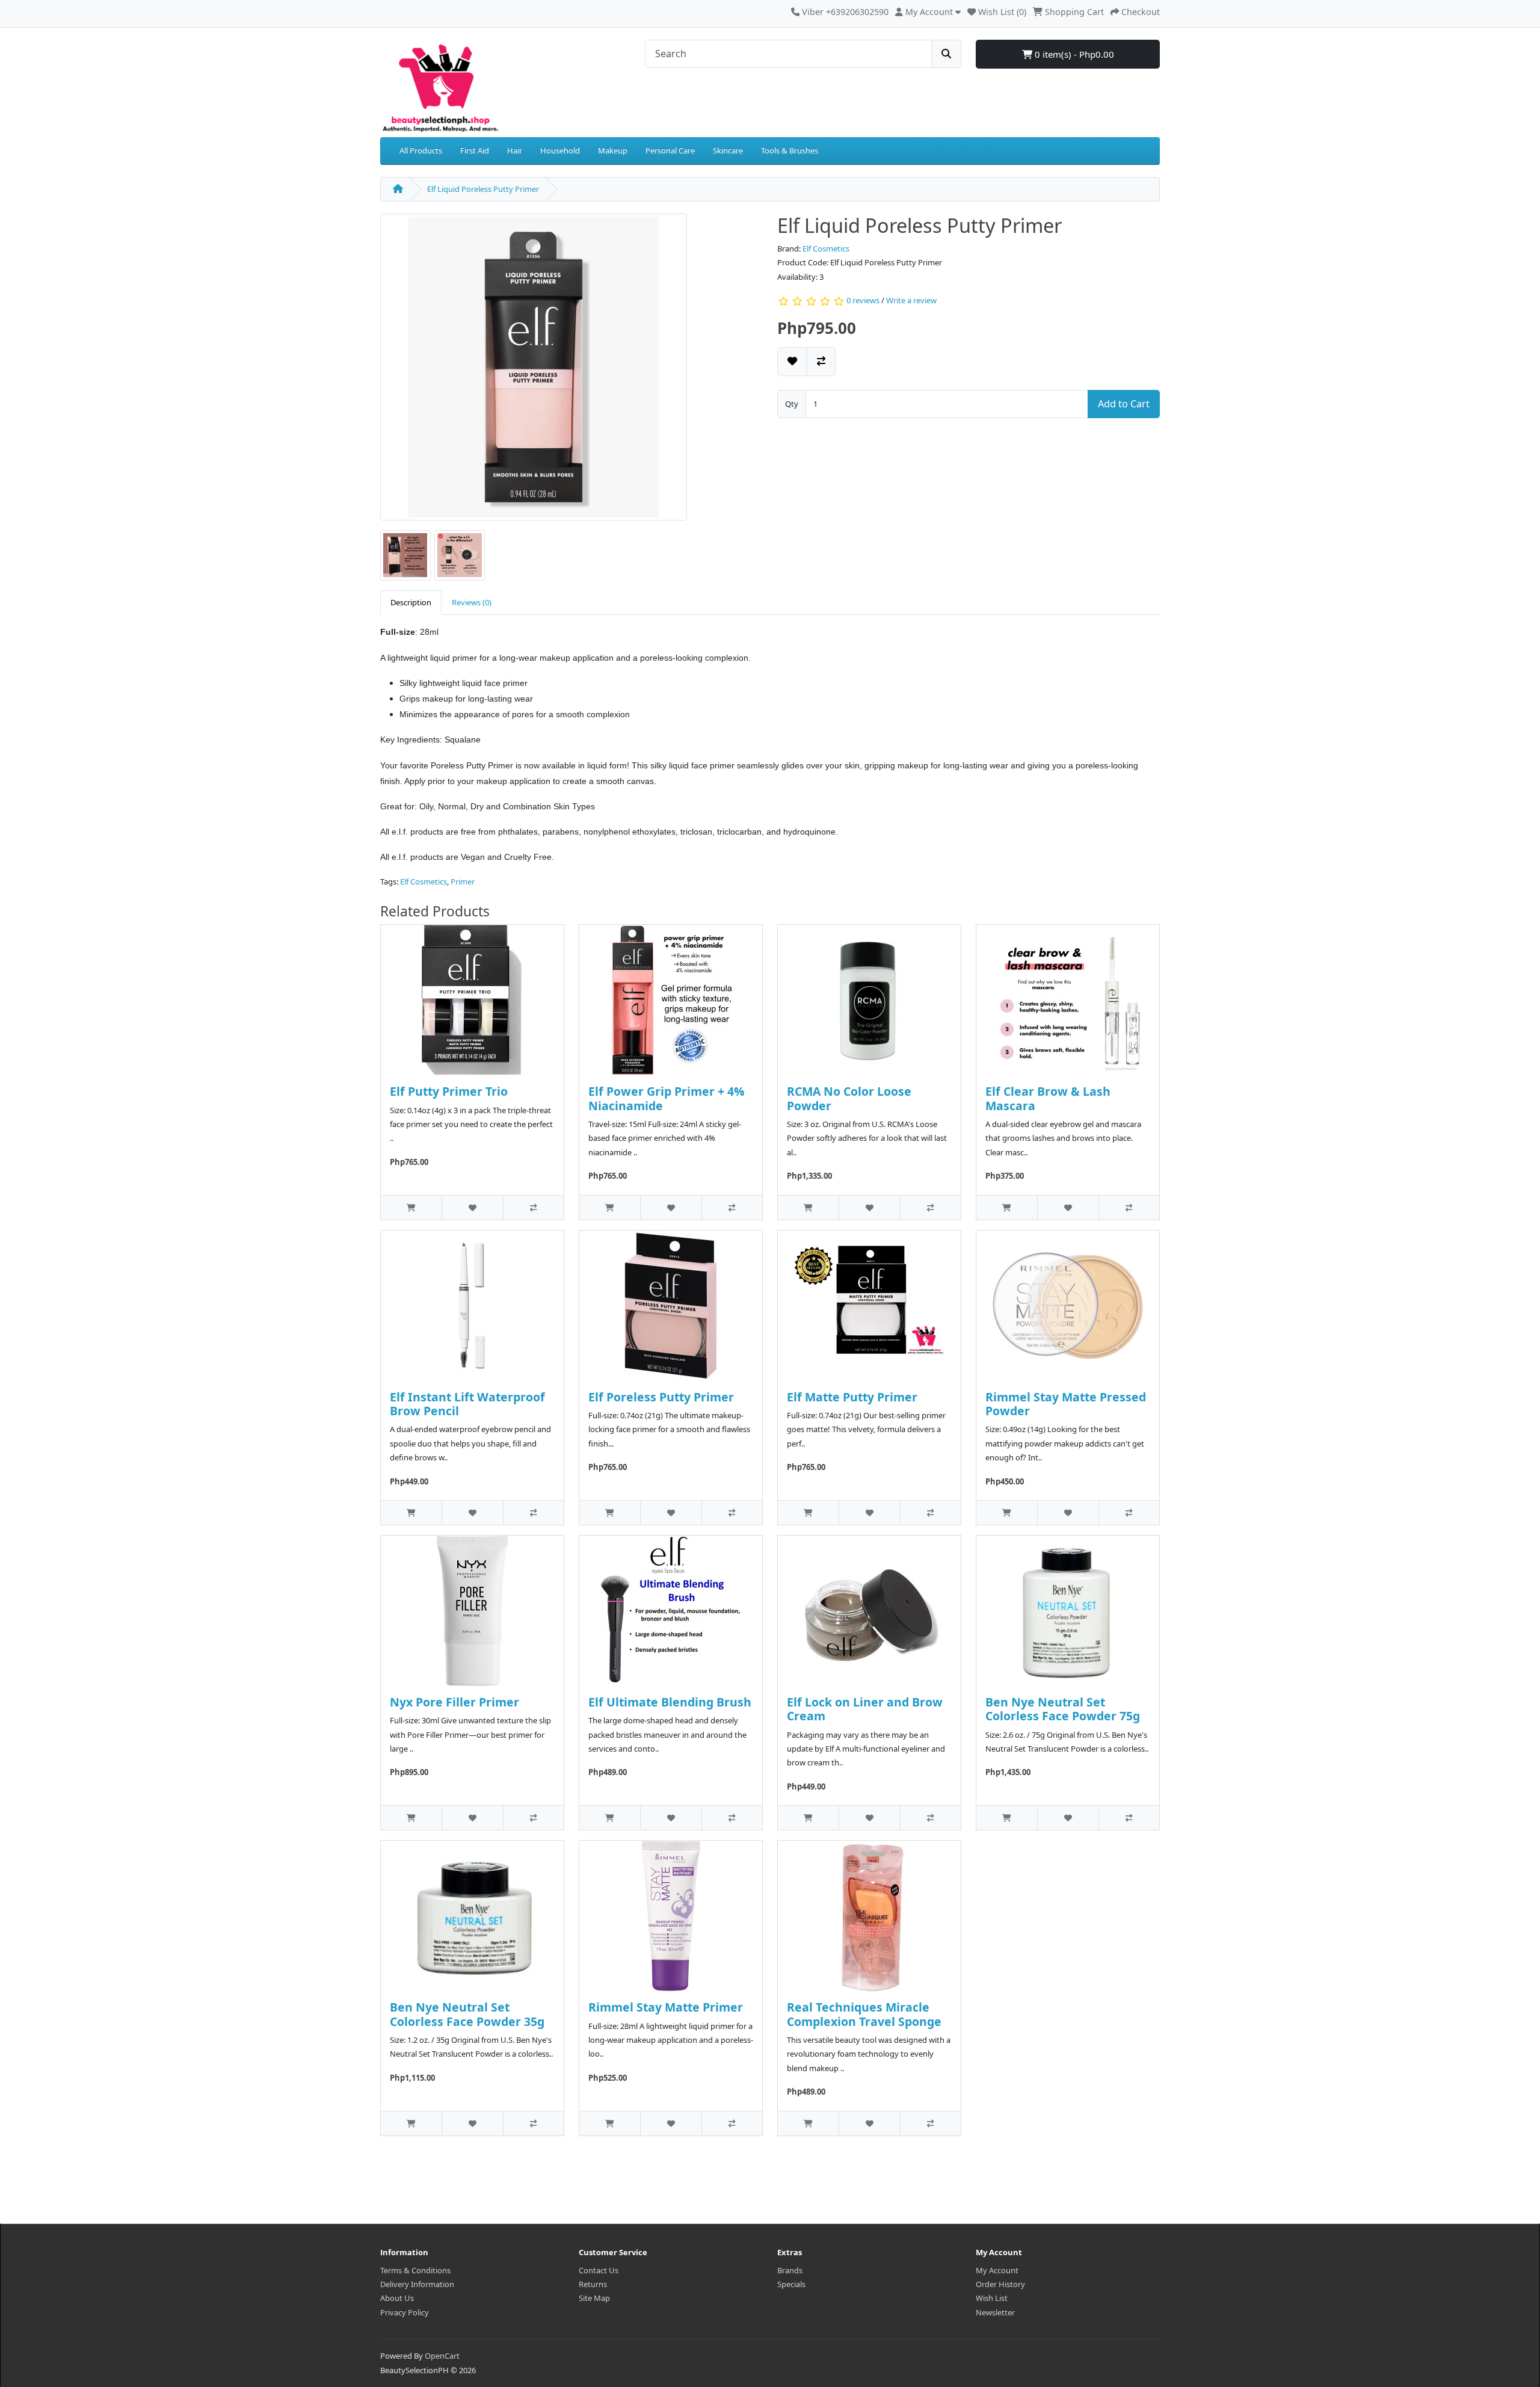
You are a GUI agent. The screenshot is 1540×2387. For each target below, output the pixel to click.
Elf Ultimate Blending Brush (670, 1702)
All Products (421, 150)
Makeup (613, 150)
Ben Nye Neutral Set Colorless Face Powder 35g (467, 2014)
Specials (791, 2284)
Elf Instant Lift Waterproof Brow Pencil (467, 1404)
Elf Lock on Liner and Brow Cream (865, 1709)
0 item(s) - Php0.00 (1073, 54)
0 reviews (863, 301)
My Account (997, 2270)
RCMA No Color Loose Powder (849, 1098)
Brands (790, 2270)
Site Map (594, 2298)
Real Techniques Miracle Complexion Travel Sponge (864, 2014)
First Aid (475, 150)
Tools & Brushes (790, 150)
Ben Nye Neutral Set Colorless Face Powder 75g (1063, 1709)
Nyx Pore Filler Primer (454, 1702)
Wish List (992, 2298)
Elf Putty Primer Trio (449, 1091)
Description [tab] (411, 602)
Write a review (911, 301)
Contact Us (599, 2270)
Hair (515, 150)
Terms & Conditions (415, 2270)
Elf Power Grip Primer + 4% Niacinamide (667, 1098)
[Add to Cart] (411, 1207)
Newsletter (995, 2312)
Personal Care (670, 150)
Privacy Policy (405, 2312)
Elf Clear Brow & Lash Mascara (1048, 1098)
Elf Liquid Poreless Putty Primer (483, 189)
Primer (463, 882)
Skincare (728, 150)
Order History (1000, 2284)
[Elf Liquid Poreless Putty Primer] (534, 371)
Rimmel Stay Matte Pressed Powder (1066, 1404)
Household (560, 150)
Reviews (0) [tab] (472, 602)
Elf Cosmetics (826, 249)
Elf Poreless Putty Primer (661, 1397)
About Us (397, 2298)
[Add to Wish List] (792, 361)
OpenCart (442, 2356)
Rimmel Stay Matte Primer (666, 2007)
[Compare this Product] (821, 361)
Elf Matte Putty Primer (852, 1397)
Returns (593, 2284)
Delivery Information (417, 2284)
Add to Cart (1124, 404)
